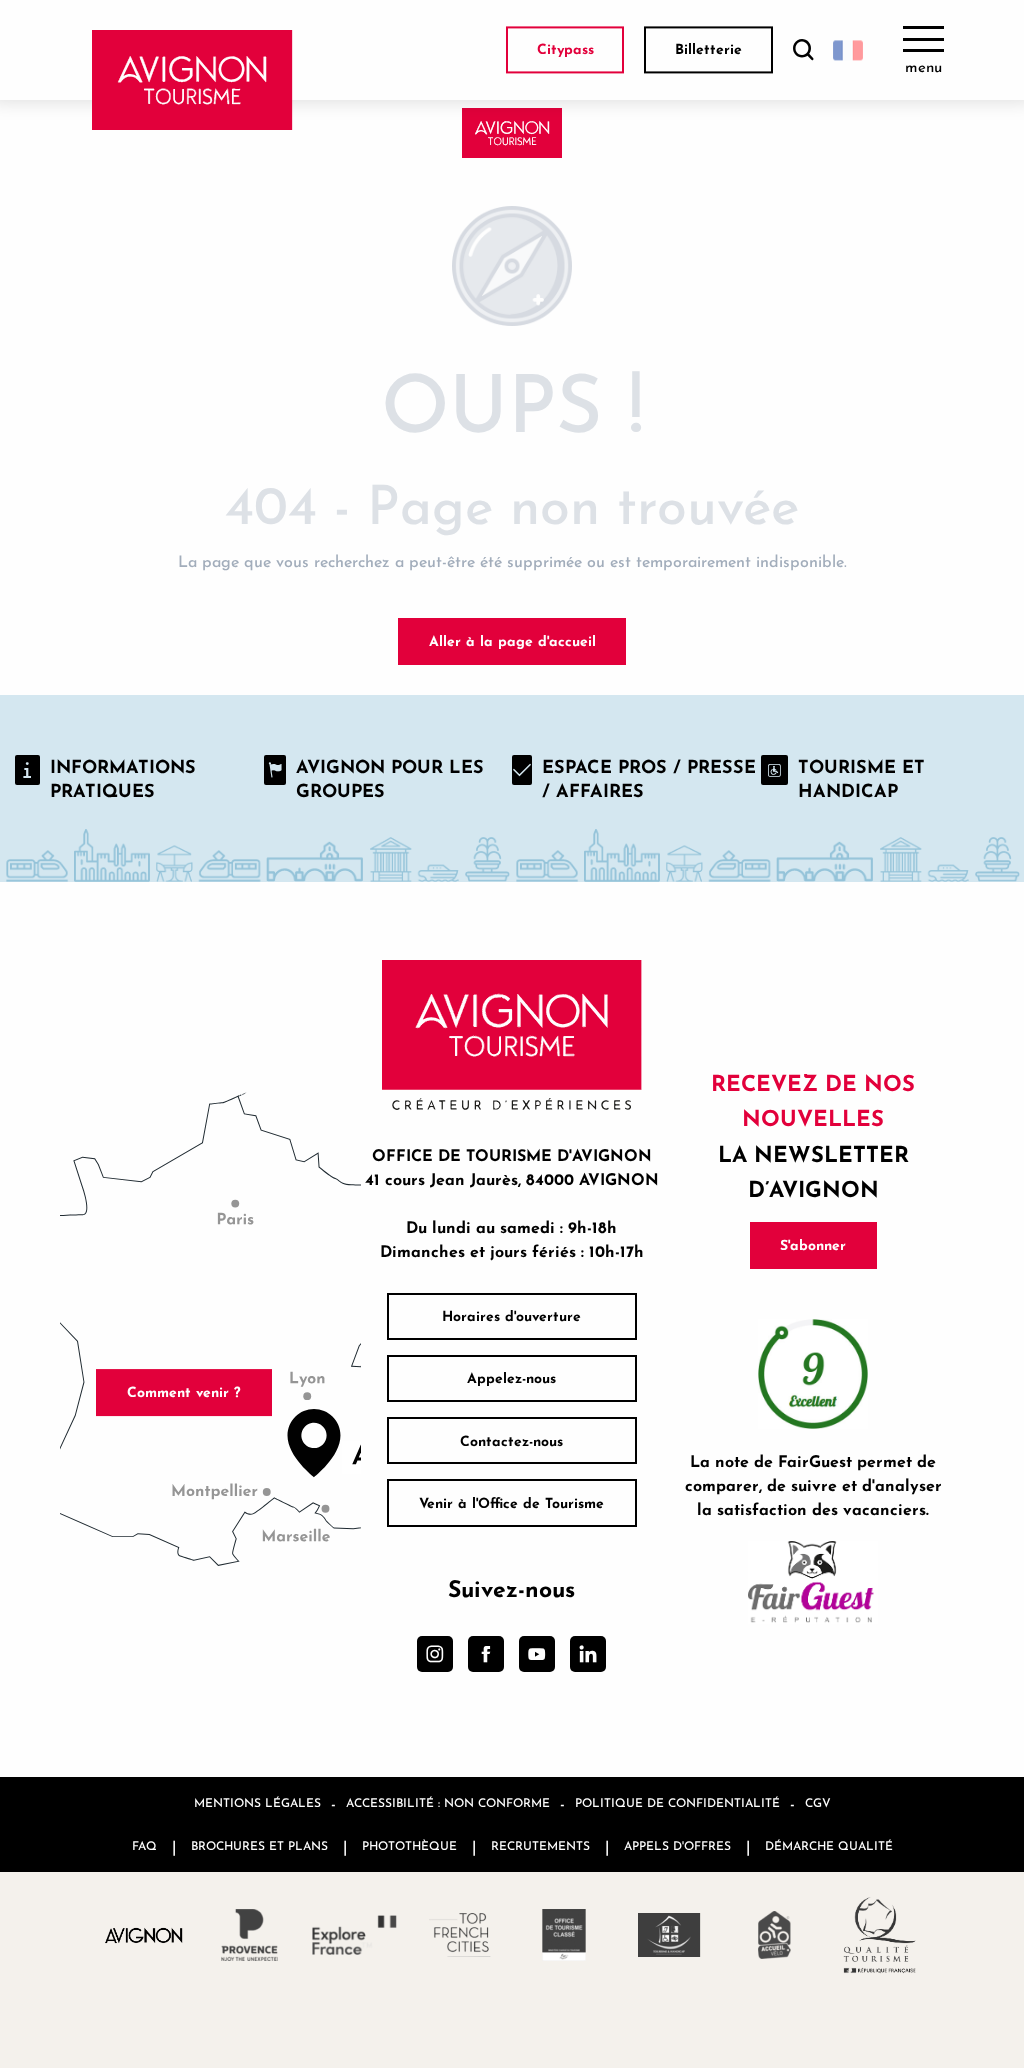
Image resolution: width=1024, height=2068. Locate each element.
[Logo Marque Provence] (249, 1935)
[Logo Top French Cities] (459, 1935)
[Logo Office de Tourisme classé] (564, 1935)
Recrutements (540, 1845)
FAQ (144, 1845)
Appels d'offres (677, 1845)
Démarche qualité (829, 1845)
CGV (818, 1802)
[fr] (848, 50)
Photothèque (409, 1845)
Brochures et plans (259, 1845)
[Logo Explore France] (354, 1935)
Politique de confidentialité (677, 1802)
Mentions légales (257, 1802)
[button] (803, 50)
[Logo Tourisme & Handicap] (669, 1935)
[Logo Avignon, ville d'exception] (144, 1934)
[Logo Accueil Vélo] (774, 1935)
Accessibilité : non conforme (448, 1802)
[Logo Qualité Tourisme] (879, 1935)
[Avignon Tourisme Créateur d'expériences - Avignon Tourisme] (192, 80)
